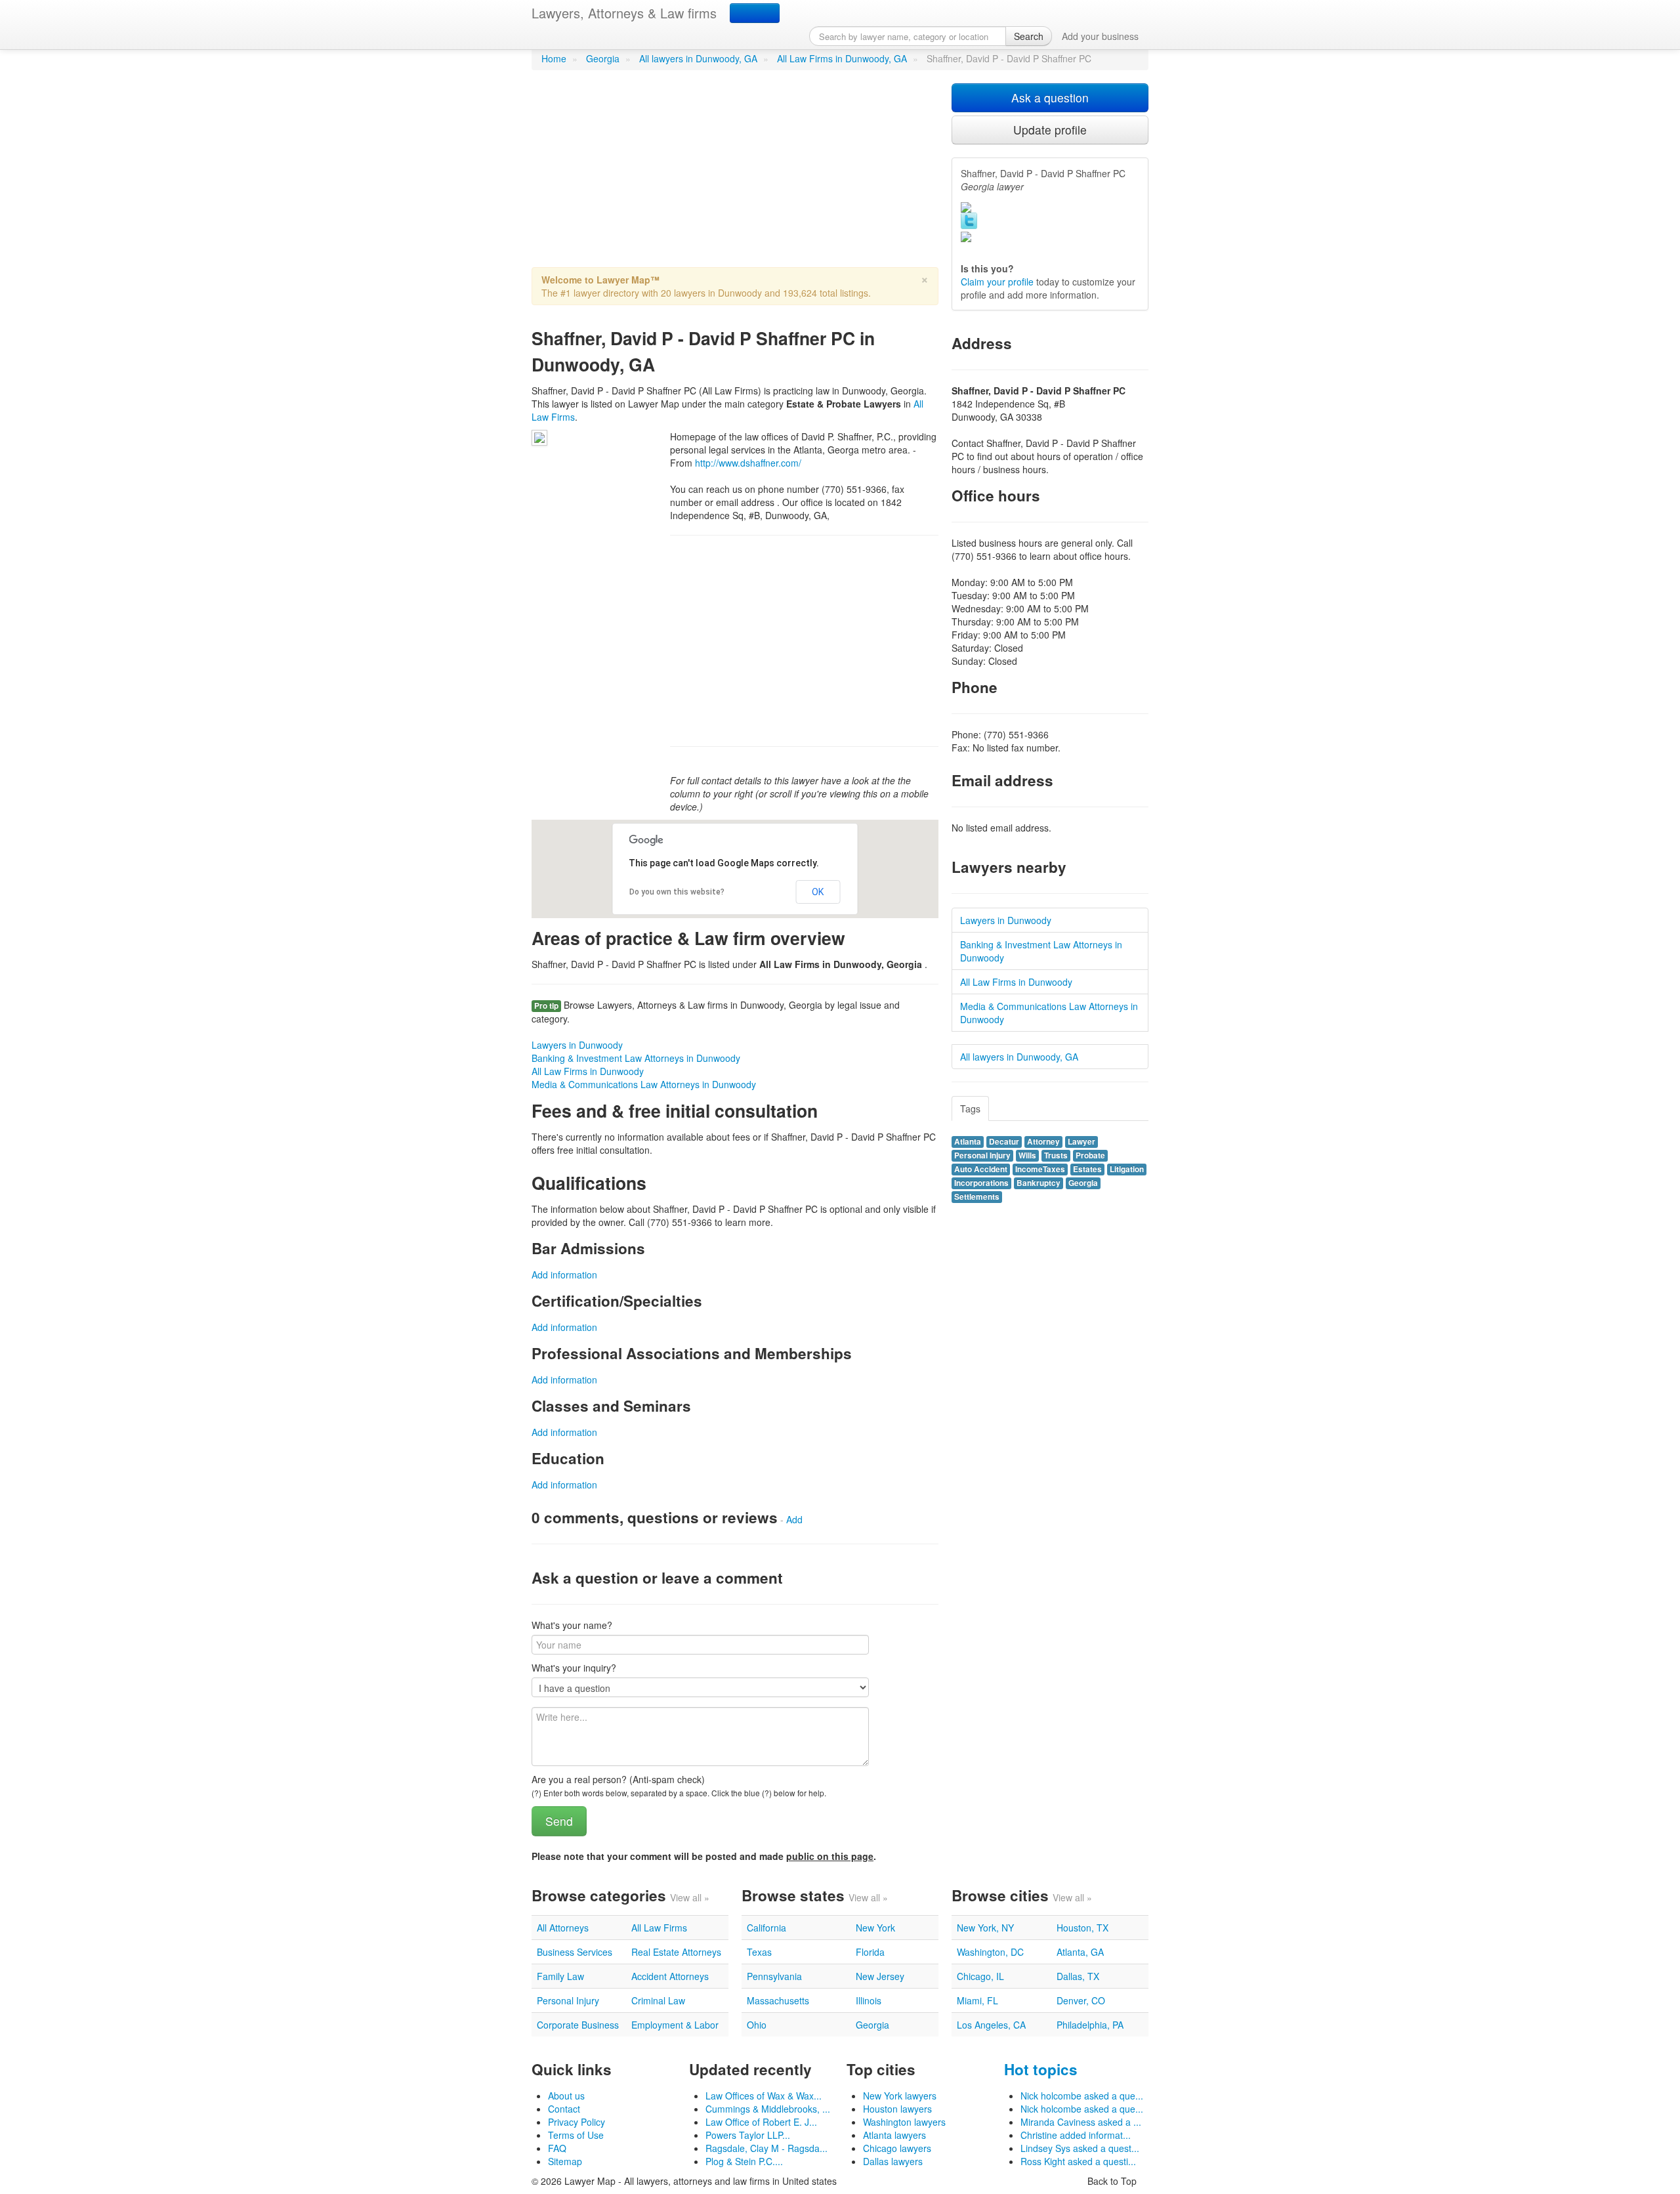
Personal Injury (568, 2000)
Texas (759, 1952)
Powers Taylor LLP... (748, 2135)
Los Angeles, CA (991, 2025)
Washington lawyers (904, 2122)
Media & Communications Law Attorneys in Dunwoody (644, 1084)
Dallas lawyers (893, 2161)
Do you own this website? (677, 892)
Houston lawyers (897, 2109)
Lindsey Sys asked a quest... (1080, 2148)
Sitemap (565, 2161)
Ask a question (1050, 97)
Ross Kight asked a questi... (1078, 2161)
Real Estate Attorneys (676, 1952)
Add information (564, 1275)
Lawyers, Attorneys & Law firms (624, 13)
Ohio (757, 2025)
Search (1029, 36)
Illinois (869, 2000)
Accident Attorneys (670, 1976)
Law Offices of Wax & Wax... (764, 2096)
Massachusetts (778, 2000)
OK (818, 892)
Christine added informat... (1076, 2135)
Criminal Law (658, 2000)
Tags (970, 1108)
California (766, 1928)
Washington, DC (990, 1952)
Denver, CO (1081, 2000)
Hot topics (1041, 2069)
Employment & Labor (675, 2025)
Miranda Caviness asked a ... (1081, 2122)
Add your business (1100, 36)
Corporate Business (578, 2025)
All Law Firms (659, 1928)
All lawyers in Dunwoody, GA (698, 58)
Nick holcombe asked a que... (1082, 2096)
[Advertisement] (735, 175)
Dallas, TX (1078, 1976)
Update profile (1050, 130)
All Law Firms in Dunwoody (588, 1071)
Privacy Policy (577, 2122)
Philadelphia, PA (1090, 2025)
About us (566, 2096)
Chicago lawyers (897, 2148)
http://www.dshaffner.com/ (748, 463)
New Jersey (880, 1976)
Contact (564, 2109)
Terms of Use (576, 2135)
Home (554, 58)
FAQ (557, 2148)
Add (794, 1519)
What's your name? (572, 1625)
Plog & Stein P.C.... (744, 2161)
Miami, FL (977, 2000)
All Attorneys (563, 1928)
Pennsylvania (774, 1976)
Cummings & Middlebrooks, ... (768, 2109)
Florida (870, 1952)
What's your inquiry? (574, 1668)
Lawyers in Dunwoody (577, 1045)
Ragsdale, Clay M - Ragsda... (766, 2148)
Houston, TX (1082, 1928)
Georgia (603, 58)
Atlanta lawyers (894, 2135)
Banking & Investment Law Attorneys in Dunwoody (636, 1058)
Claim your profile (997, 282)
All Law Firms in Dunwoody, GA (842, 58)
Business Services (575, 1952)
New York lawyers (900, 2096)
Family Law (560, 1976)
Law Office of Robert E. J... (761, 2122)
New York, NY (985, 1928)
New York (875, 1928)
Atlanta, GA (1080, 1952)
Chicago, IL (980, 1976)
